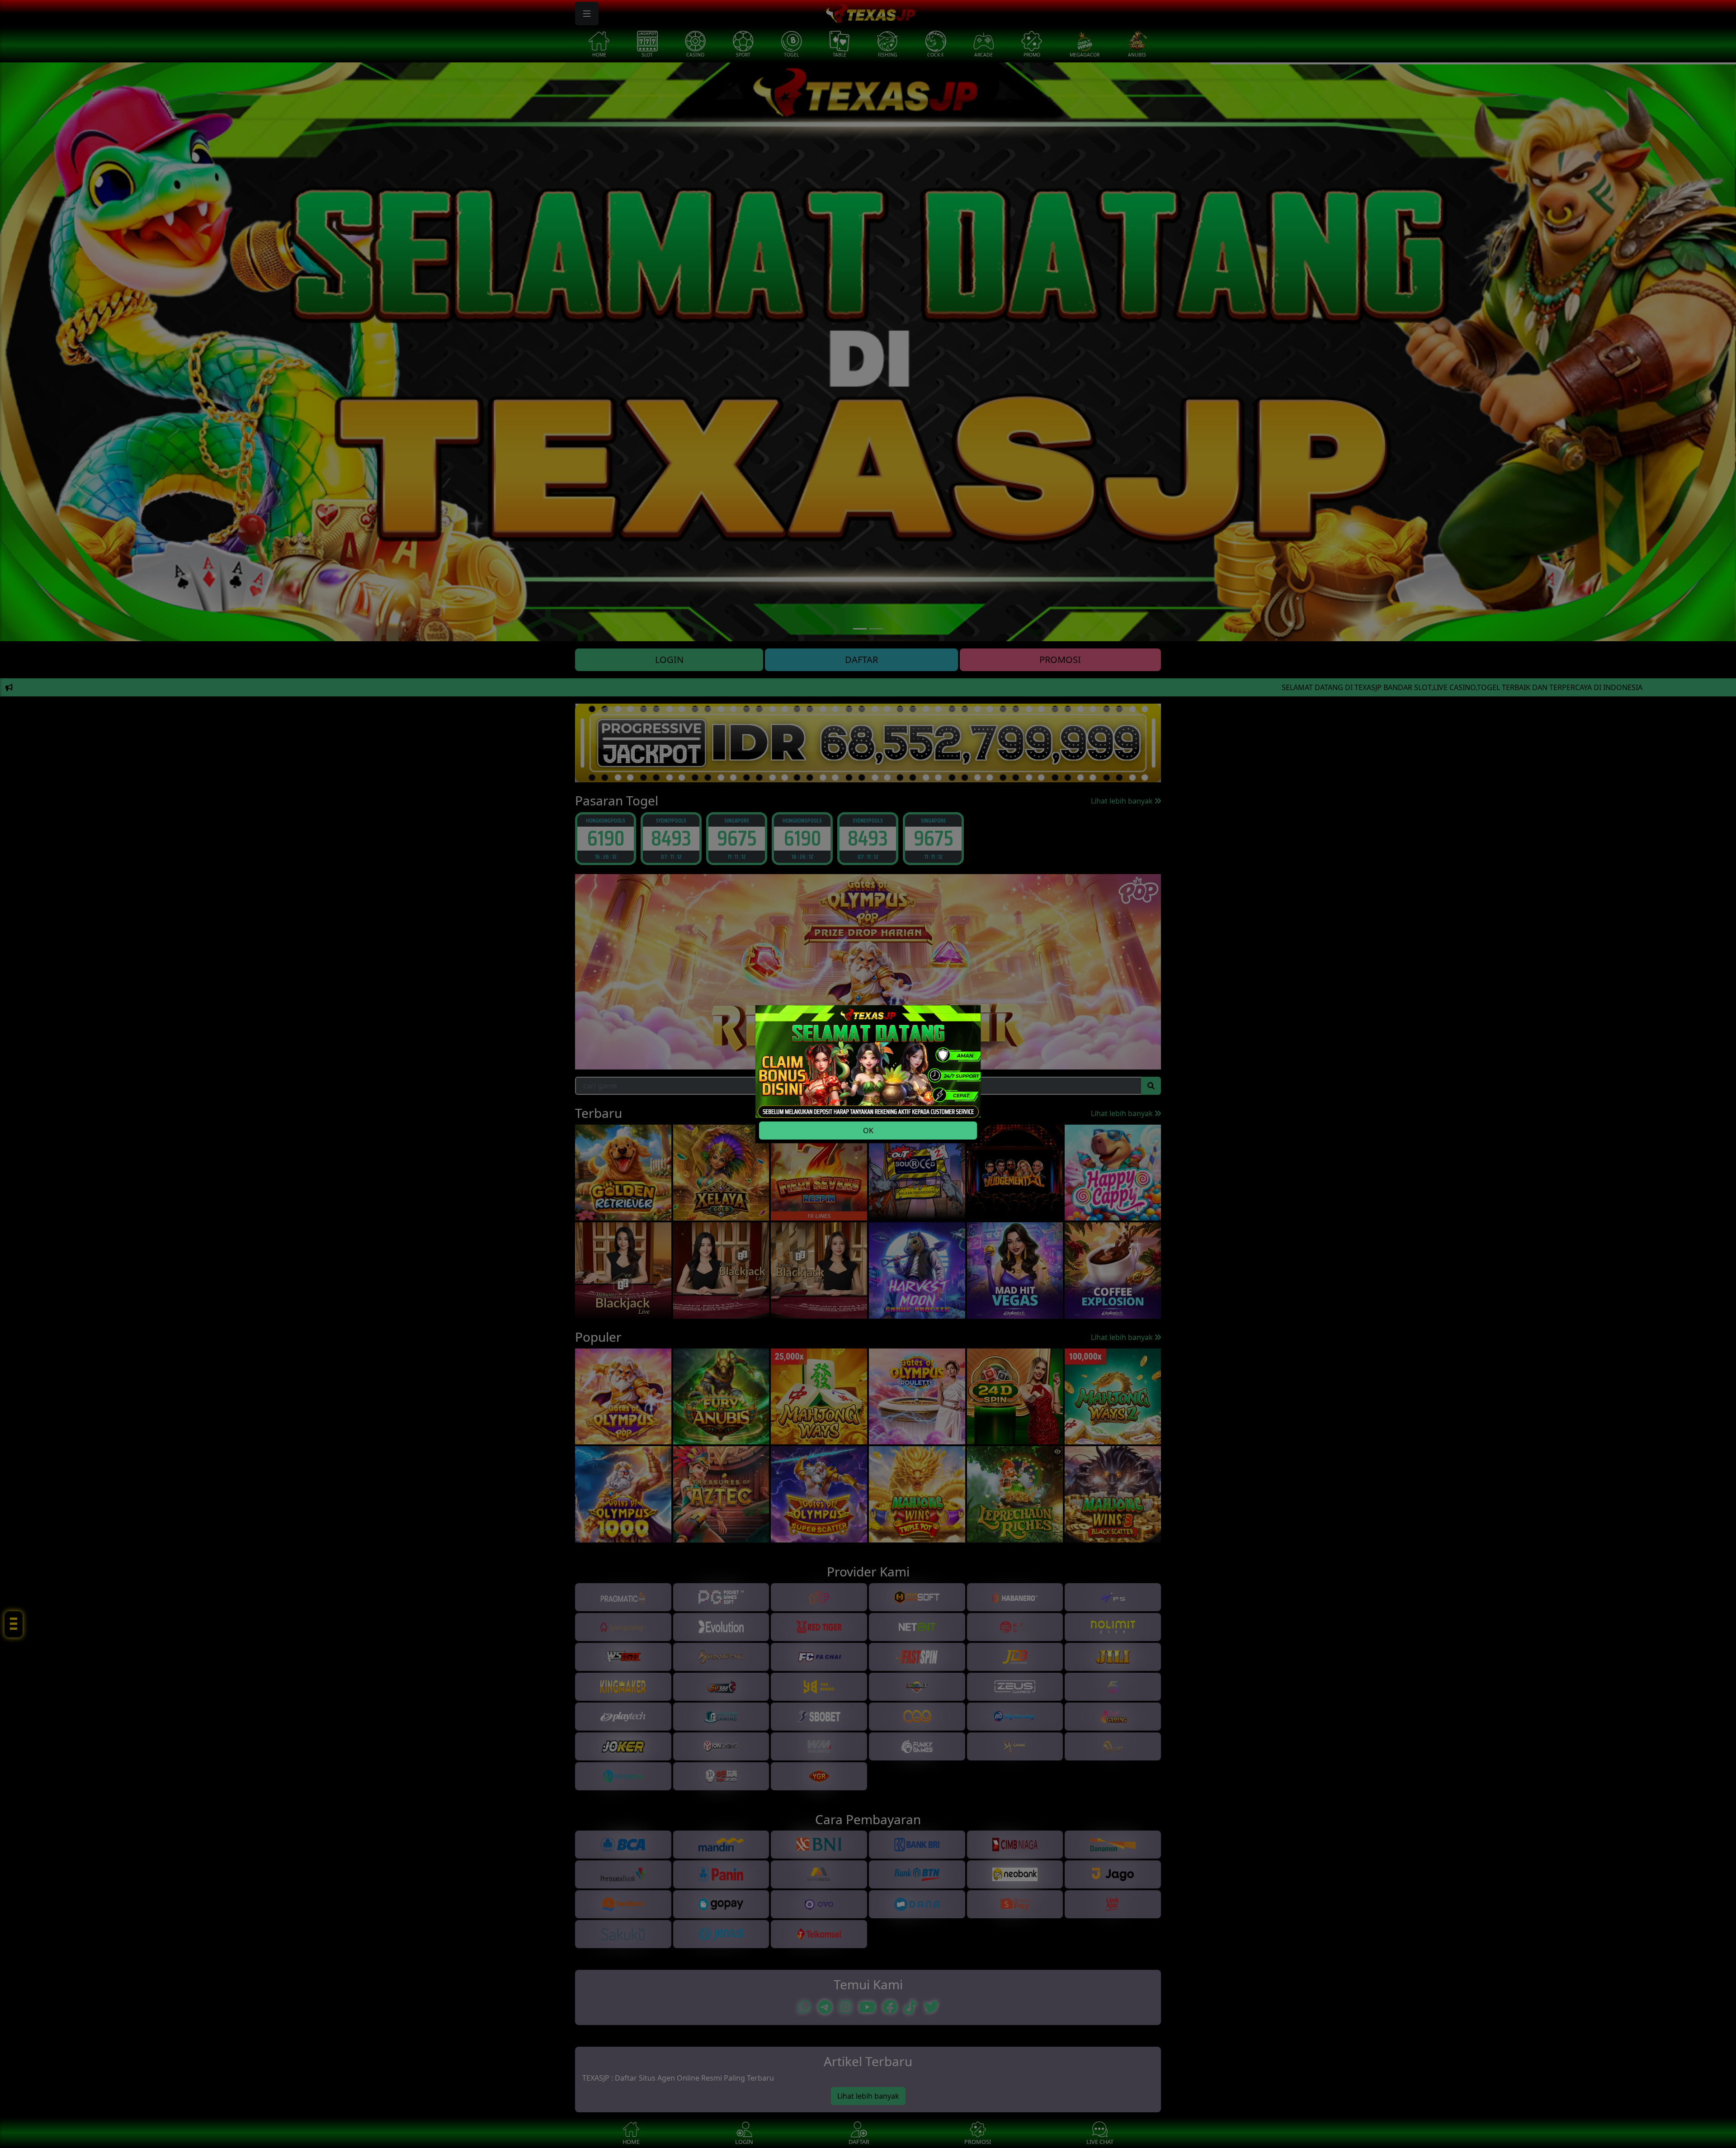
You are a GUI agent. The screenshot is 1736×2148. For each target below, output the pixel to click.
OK (868, 1131)
